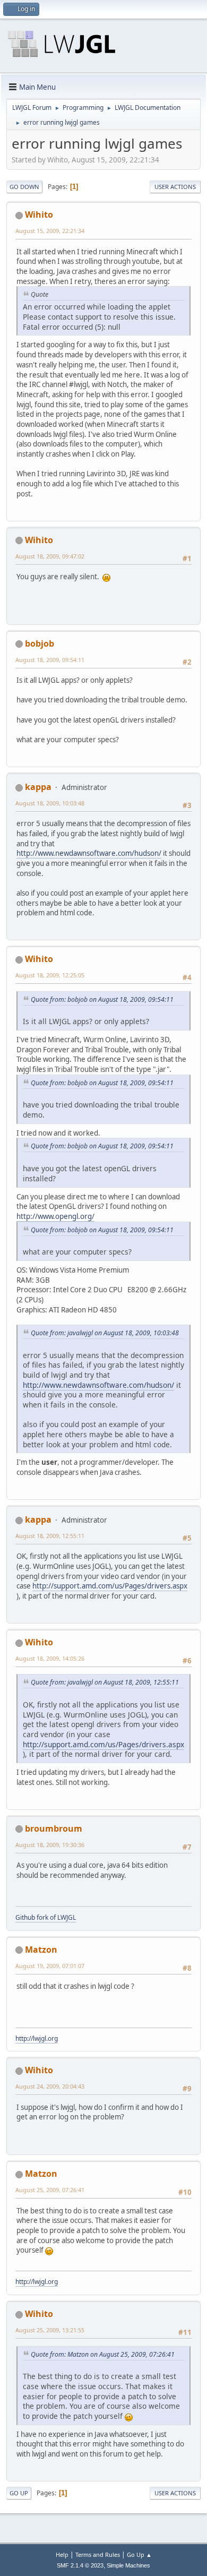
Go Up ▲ (139, 2554)
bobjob (40, 643)
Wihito (39, 214)
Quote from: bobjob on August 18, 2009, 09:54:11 (102, 999)
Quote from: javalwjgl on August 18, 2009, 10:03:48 (105, 1333)
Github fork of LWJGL (46, 1917)
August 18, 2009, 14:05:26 (50, 1658)
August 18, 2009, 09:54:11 (50, 660)
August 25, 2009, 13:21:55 (50, 2330)
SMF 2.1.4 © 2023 (80, 2565)
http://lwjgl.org (37, 2038)
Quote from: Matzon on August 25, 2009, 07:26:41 (103, 2354)
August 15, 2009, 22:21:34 (50, 231)
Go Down (24, 187)
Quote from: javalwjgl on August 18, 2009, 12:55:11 (105, 1682)
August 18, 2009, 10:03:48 (50, 803)
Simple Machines (128, 2565)
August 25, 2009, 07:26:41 (50, 2190)
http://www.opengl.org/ (55, 1216)
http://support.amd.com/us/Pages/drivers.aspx (110, 1586)
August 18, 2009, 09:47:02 (50, 556)
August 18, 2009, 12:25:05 (50, 975)
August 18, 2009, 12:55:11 (50, 1536)
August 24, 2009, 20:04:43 (50, 2086)
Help (62, 2554)
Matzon (41, 1950)
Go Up (19, 2493)
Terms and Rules (98, 2554)
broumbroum (54, 1828)
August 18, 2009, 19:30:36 (50, 1845)
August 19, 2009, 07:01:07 (50, 1966)
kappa (38, 787)
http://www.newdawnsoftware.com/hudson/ (89, 853)
